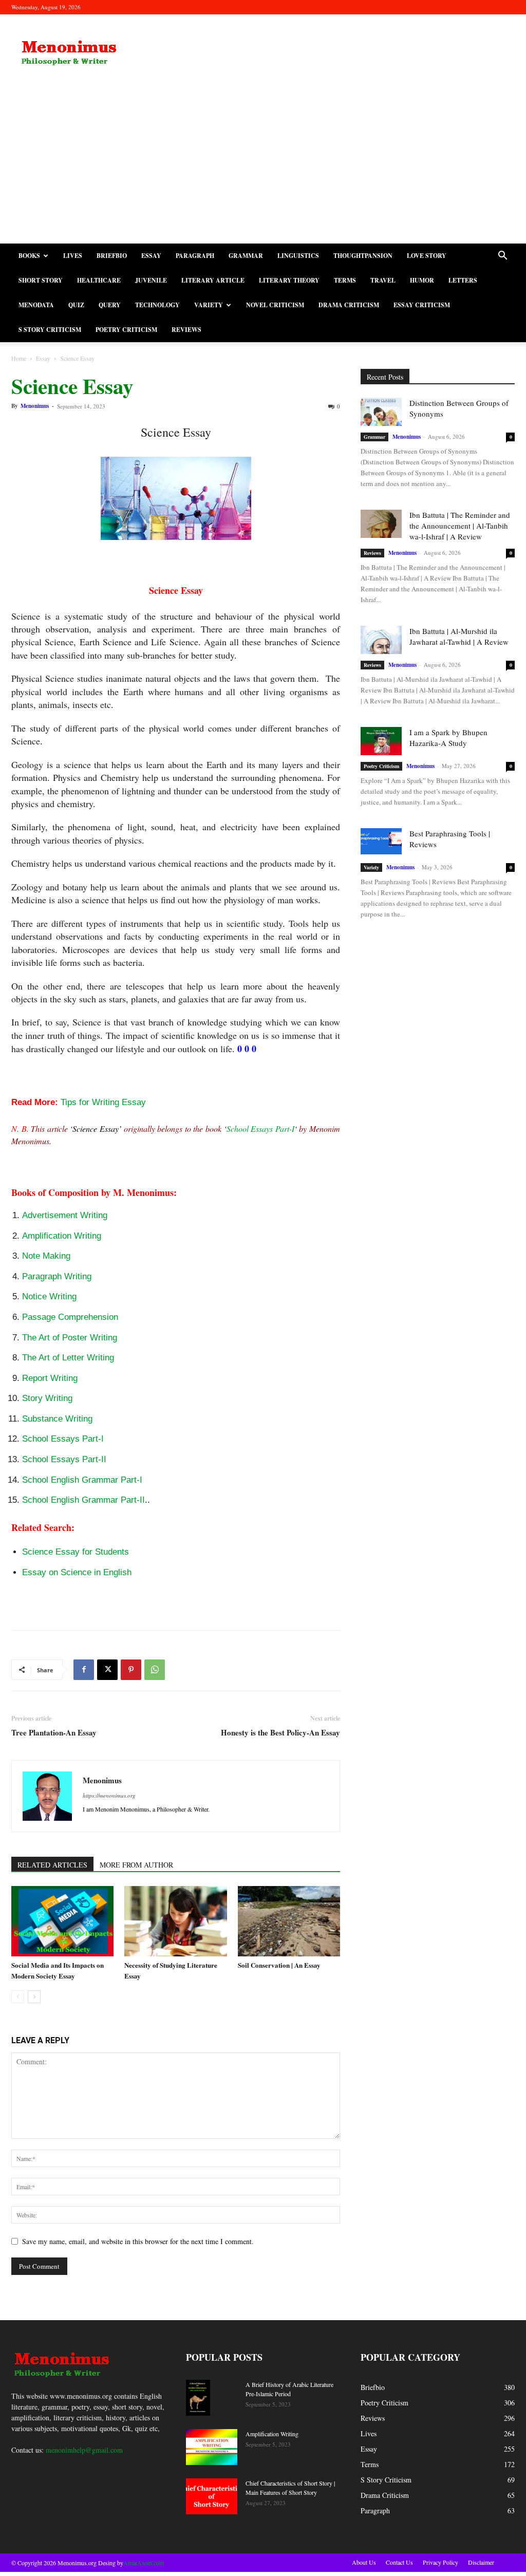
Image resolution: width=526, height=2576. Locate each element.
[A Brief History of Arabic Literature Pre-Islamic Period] (198, 2398)
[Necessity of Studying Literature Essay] (175, 1921)
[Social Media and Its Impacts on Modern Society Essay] (62, 1921)
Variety (209, 305)
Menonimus (35, 406)
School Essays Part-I (260, 1128)
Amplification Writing (62, 1236)
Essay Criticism (422, 305)
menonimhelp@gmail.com (84, 2450)
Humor (422, 280)
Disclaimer (481, 2562)
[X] (107, 1670)
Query (110, 305)
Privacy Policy (440, 2562)
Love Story (427, 256)
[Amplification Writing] (212, 2447)
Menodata (36, 305)
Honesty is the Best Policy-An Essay (280, 1733)
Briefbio (112, 256)
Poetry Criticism (126, 330)
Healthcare (99, 280)
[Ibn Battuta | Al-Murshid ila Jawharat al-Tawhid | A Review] (381, 640)
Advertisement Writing (65, 1215)
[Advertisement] (263, 166)
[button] (502, 257)
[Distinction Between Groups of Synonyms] (381, 412)
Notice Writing (49, 1296)
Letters (463, 280)
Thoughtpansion (363, 256)
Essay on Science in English (77, 1572)
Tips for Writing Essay (103, 1102)
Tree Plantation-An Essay (54, 1733)
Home (19, 358)
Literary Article (213, 280)
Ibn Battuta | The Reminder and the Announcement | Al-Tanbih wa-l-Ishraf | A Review (460, 526)
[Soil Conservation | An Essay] (289, 1921)
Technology (157, 305)
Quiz (76, 305)
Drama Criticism (349, 305)
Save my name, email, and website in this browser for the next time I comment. (138, 2241)
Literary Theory (289, 280)
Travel (383, 280)
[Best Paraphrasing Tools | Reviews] (381, 841)
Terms (345, 280)
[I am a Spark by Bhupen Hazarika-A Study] (381, 741)
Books (29, 256)
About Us (364, 2562)
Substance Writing (57, 1419)
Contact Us (399, 2562)
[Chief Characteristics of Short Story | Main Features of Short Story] (212, 2496)
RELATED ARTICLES (52, 1865)
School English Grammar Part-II (83, 1500)
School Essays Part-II (64, 1459)
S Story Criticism (50, 330)
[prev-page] (18, 1997)
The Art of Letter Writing (68, 1358)
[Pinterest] (131, 1670)
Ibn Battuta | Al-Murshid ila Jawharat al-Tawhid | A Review (459, 636)
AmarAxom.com (144, 2563)
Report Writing (50, 1378)
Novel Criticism (275, 305)
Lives (73, 256)
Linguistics (298, 256)
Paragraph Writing (57, 1276)
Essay (151, 256)
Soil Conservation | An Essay (279, 1965)
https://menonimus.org (109, 1795)
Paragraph (195, 256)
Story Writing (47, 1398)
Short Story (41, 280)
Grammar (246, 256)
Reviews (186, 330)
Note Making (46, 1256)
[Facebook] (84, 1670)
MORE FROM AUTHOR (136, 1865)
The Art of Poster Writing (70, 1338)
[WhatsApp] (155, 1670)
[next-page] (34, 1997)
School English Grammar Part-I (82, 1480)
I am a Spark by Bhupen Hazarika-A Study (448, 738)
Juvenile (151, 280)
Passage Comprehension (70, 1317)
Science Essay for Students (76, 1552)
